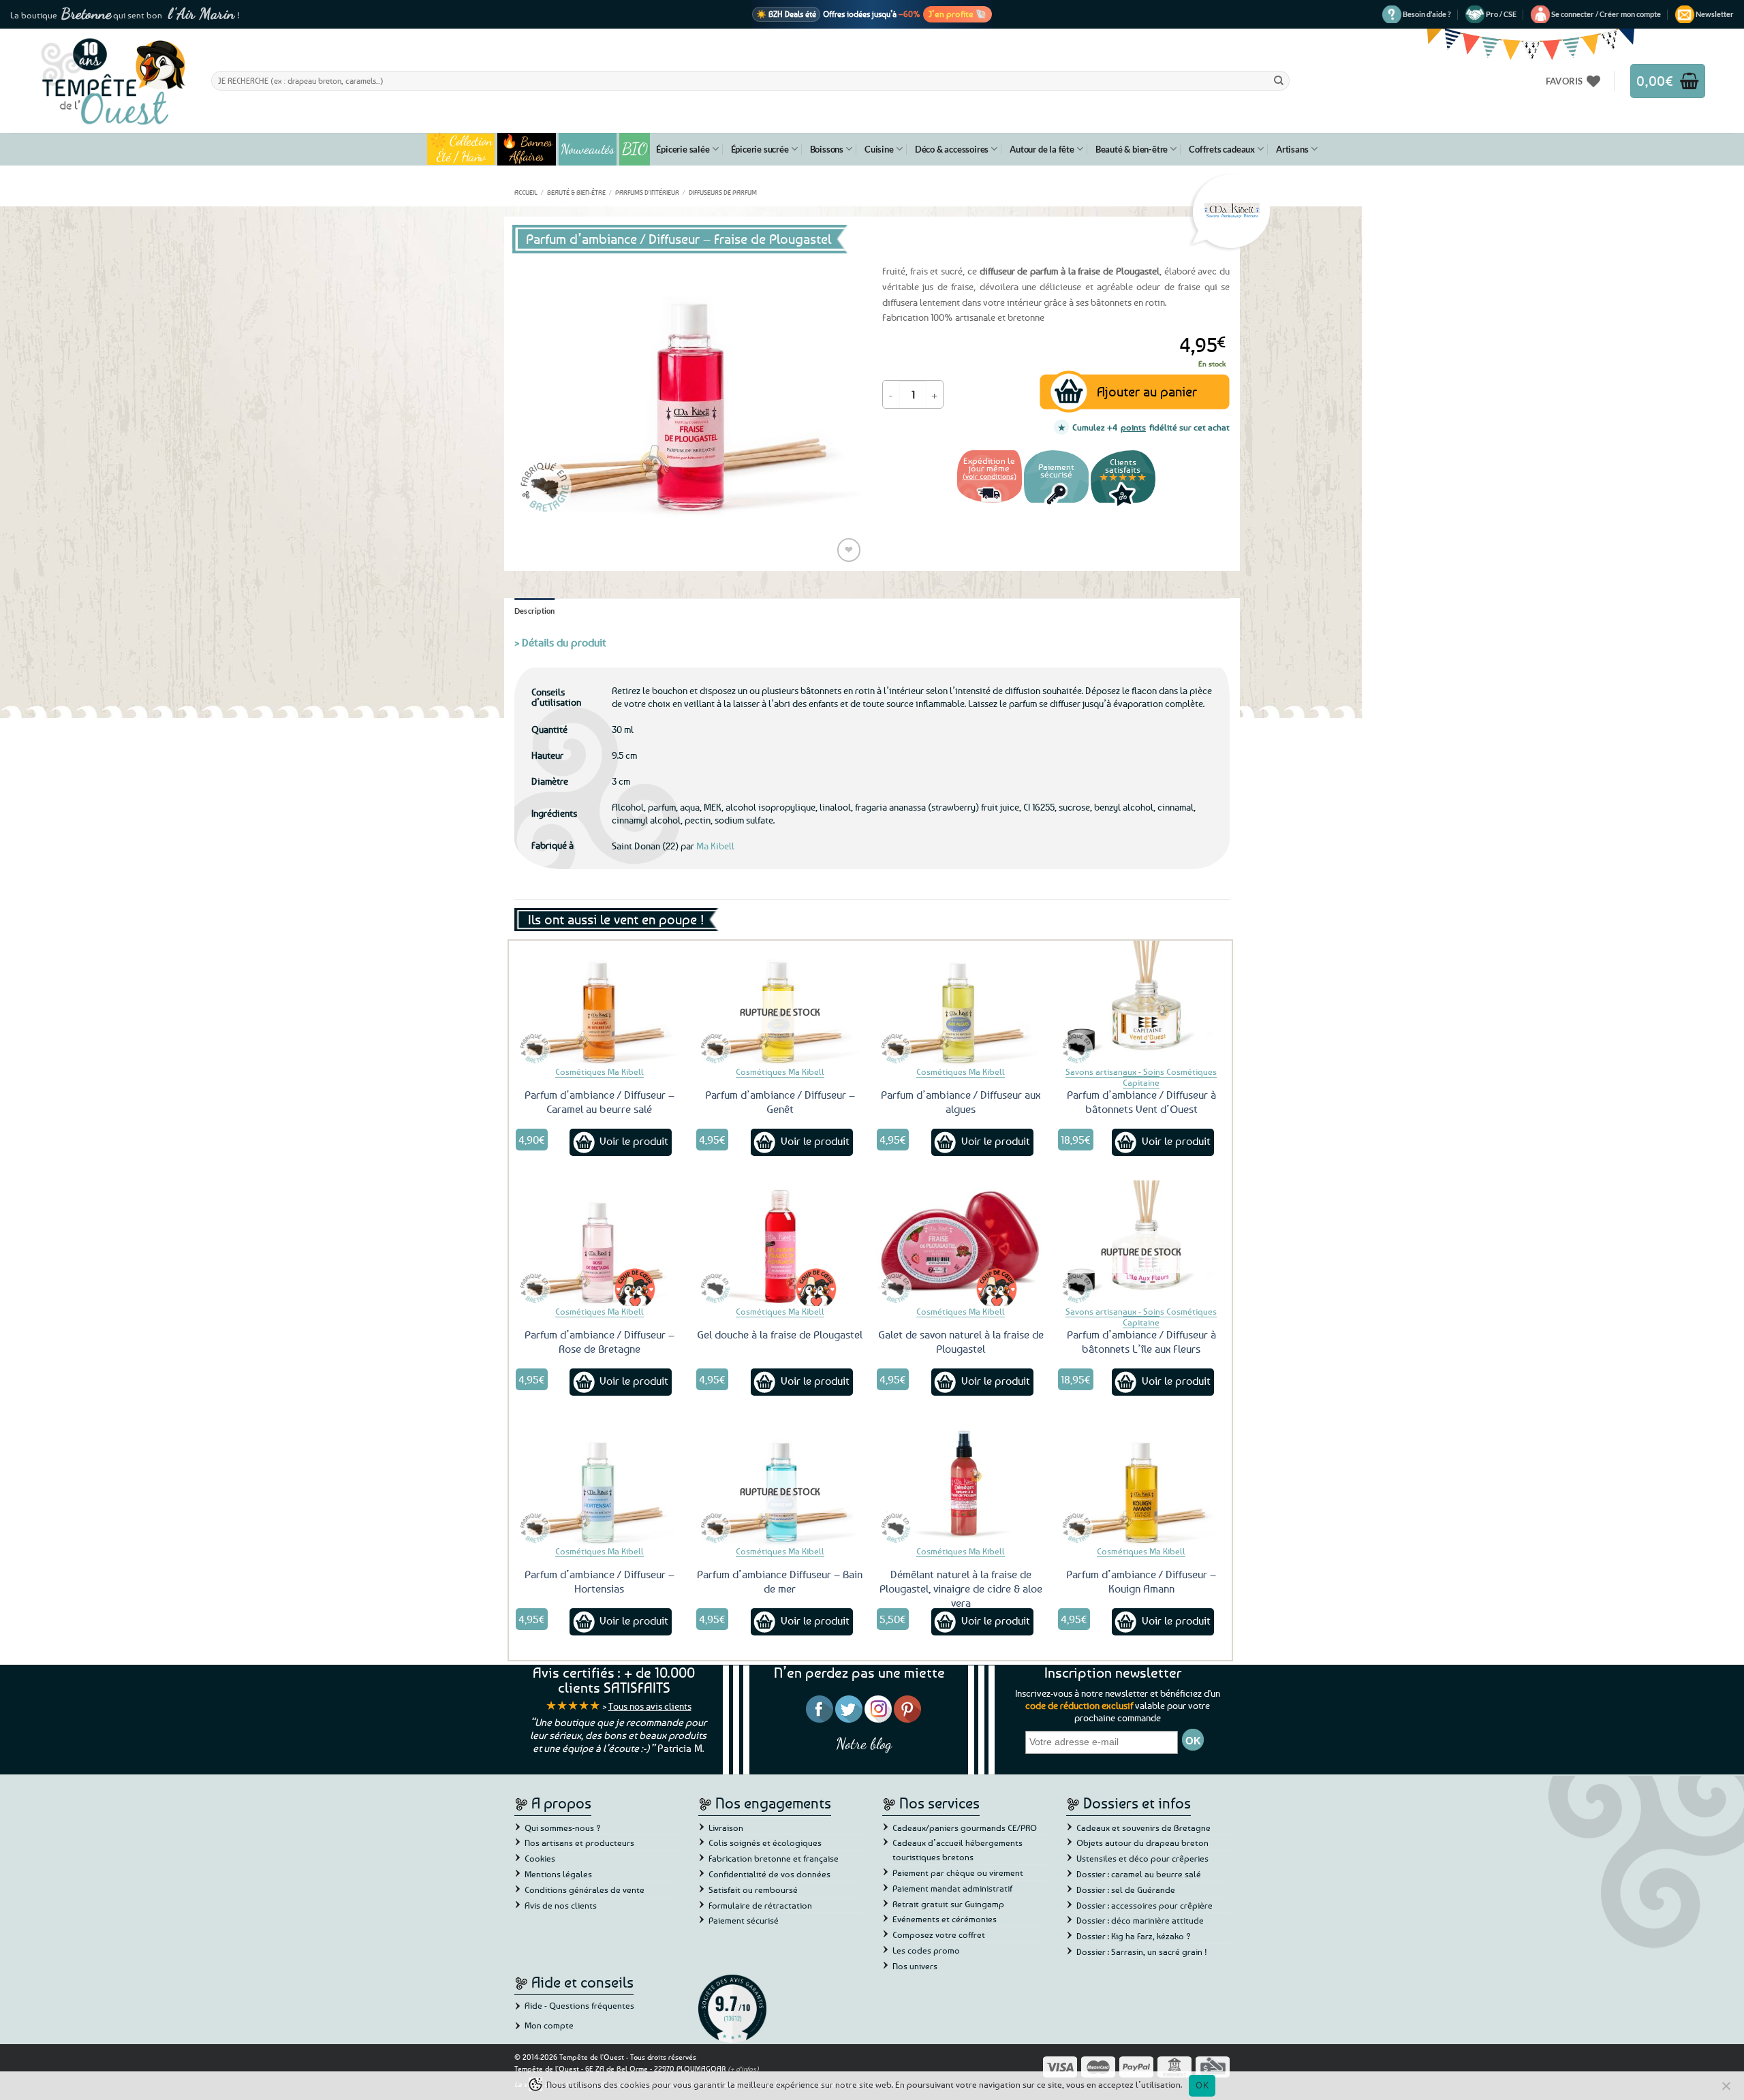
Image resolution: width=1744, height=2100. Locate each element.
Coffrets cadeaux (1222, 149)
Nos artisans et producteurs (579, 1843)
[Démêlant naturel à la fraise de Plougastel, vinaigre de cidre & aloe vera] (961, 1483)
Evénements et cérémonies (945, 1919)
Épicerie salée (683, 149)
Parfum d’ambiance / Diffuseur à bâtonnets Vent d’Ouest (1141, 1102)
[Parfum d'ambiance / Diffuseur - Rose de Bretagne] (599, 1243)
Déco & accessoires (952, 149)
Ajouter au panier (1147, 391)
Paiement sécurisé (744, 1920)
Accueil (526, 192)
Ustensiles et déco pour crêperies (1142, 1858)
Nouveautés (588, 149)
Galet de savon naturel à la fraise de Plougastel (961, 1342)
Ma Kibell (715, 846)
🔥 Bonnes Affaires (527, 149)
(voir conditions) (990, 476)
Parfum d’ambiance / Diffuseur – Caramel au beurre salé (599, 1102)
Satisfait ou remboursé (753, 1890)
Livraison (726, 1828)
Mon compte (549, 2025)
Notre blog (864, 1743)
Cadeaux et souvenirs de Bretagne (1143, 1828)
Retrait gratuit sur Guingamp (948, 1904)
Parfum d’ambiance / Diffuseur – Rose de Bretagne (599, 1342)
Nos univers (915, 1966)
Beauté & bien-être (1132, 149)
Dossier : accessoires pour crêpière (1144, 1905)
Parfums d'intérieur (647, 192)
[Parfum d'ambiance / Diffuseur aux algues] (961, 1003)
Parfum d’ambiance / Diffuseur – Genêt (780, 1102)
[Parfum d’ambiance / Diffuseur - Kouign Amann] (1142, 1483)
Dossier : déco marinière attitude (1140, 1920)
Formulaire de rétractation (760, 1905)
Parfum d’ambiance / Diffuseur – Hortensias (599, 1581)
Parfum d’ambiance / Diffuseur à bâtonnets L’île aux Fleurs (1141, 1342)
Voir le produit (634, 1141)
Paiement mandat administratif (952, 1888)
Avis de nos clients (561, 1905)
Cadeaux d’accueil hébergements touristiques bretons (957, 1850)
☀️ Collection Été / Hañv (461, 149)
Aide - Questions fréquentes (579, 2005)
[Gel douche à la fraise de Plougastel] (780, 1243)
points (1133, 427)
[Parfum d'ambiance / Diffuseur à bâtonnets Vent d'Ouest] (1142, 1003)
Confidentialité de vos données (769, 1874)
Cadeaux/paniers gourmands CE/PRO (965, 1828)
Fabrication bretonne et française (774, 1858)
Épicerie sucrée (760, 149)
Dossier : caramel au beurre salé (1139, 1874)
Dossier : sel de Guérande (1126, 1890)
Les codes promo (926, 1950)
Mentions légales (558, 1874)
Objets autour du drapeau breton (1142, 1843)
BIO (635, 149)
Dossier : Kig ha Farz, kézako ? (1134, 1936)
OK (1202, 2085)
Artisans (1292, 149)
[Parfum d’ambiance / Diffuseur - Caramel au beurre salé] (599, 1003)
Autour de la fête (1042, 149)
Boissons (827, 149)
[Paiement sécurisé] (1056, 504)
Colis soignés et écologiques (765, 1843)
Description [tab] (535, 611)
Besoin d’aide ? (1427, 14)
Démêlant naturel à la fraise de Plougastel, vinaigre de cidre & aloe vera (961, 1588)
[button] (1606, 14)
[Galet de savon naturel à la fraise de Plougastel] (961, 1243)
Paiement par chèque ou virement (958, 1872)
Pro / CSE (1501, 14)
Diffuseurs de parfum (723, 192)
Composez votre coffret (939, 1934)
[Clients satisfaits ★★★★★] (1123, 504)
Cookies (540, 1858)
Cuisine (879, 149)
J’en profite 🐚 (957, 14)
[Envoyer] (1279, 80)
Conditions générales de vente (585, 1890)
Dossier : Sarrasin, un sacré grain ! (1142, 1952)
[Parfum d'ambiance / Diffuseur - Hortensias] (599, 1483)
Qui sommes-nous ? (563, 1828)
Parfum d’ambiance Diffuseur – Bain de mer (780, 1581)
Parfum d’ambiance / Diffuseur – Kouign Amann (1141, 1581)
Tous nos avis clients (650, 1706)
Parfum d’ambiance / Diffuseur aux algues (961, 1102)
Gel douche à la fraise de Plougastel (780, 1334)
